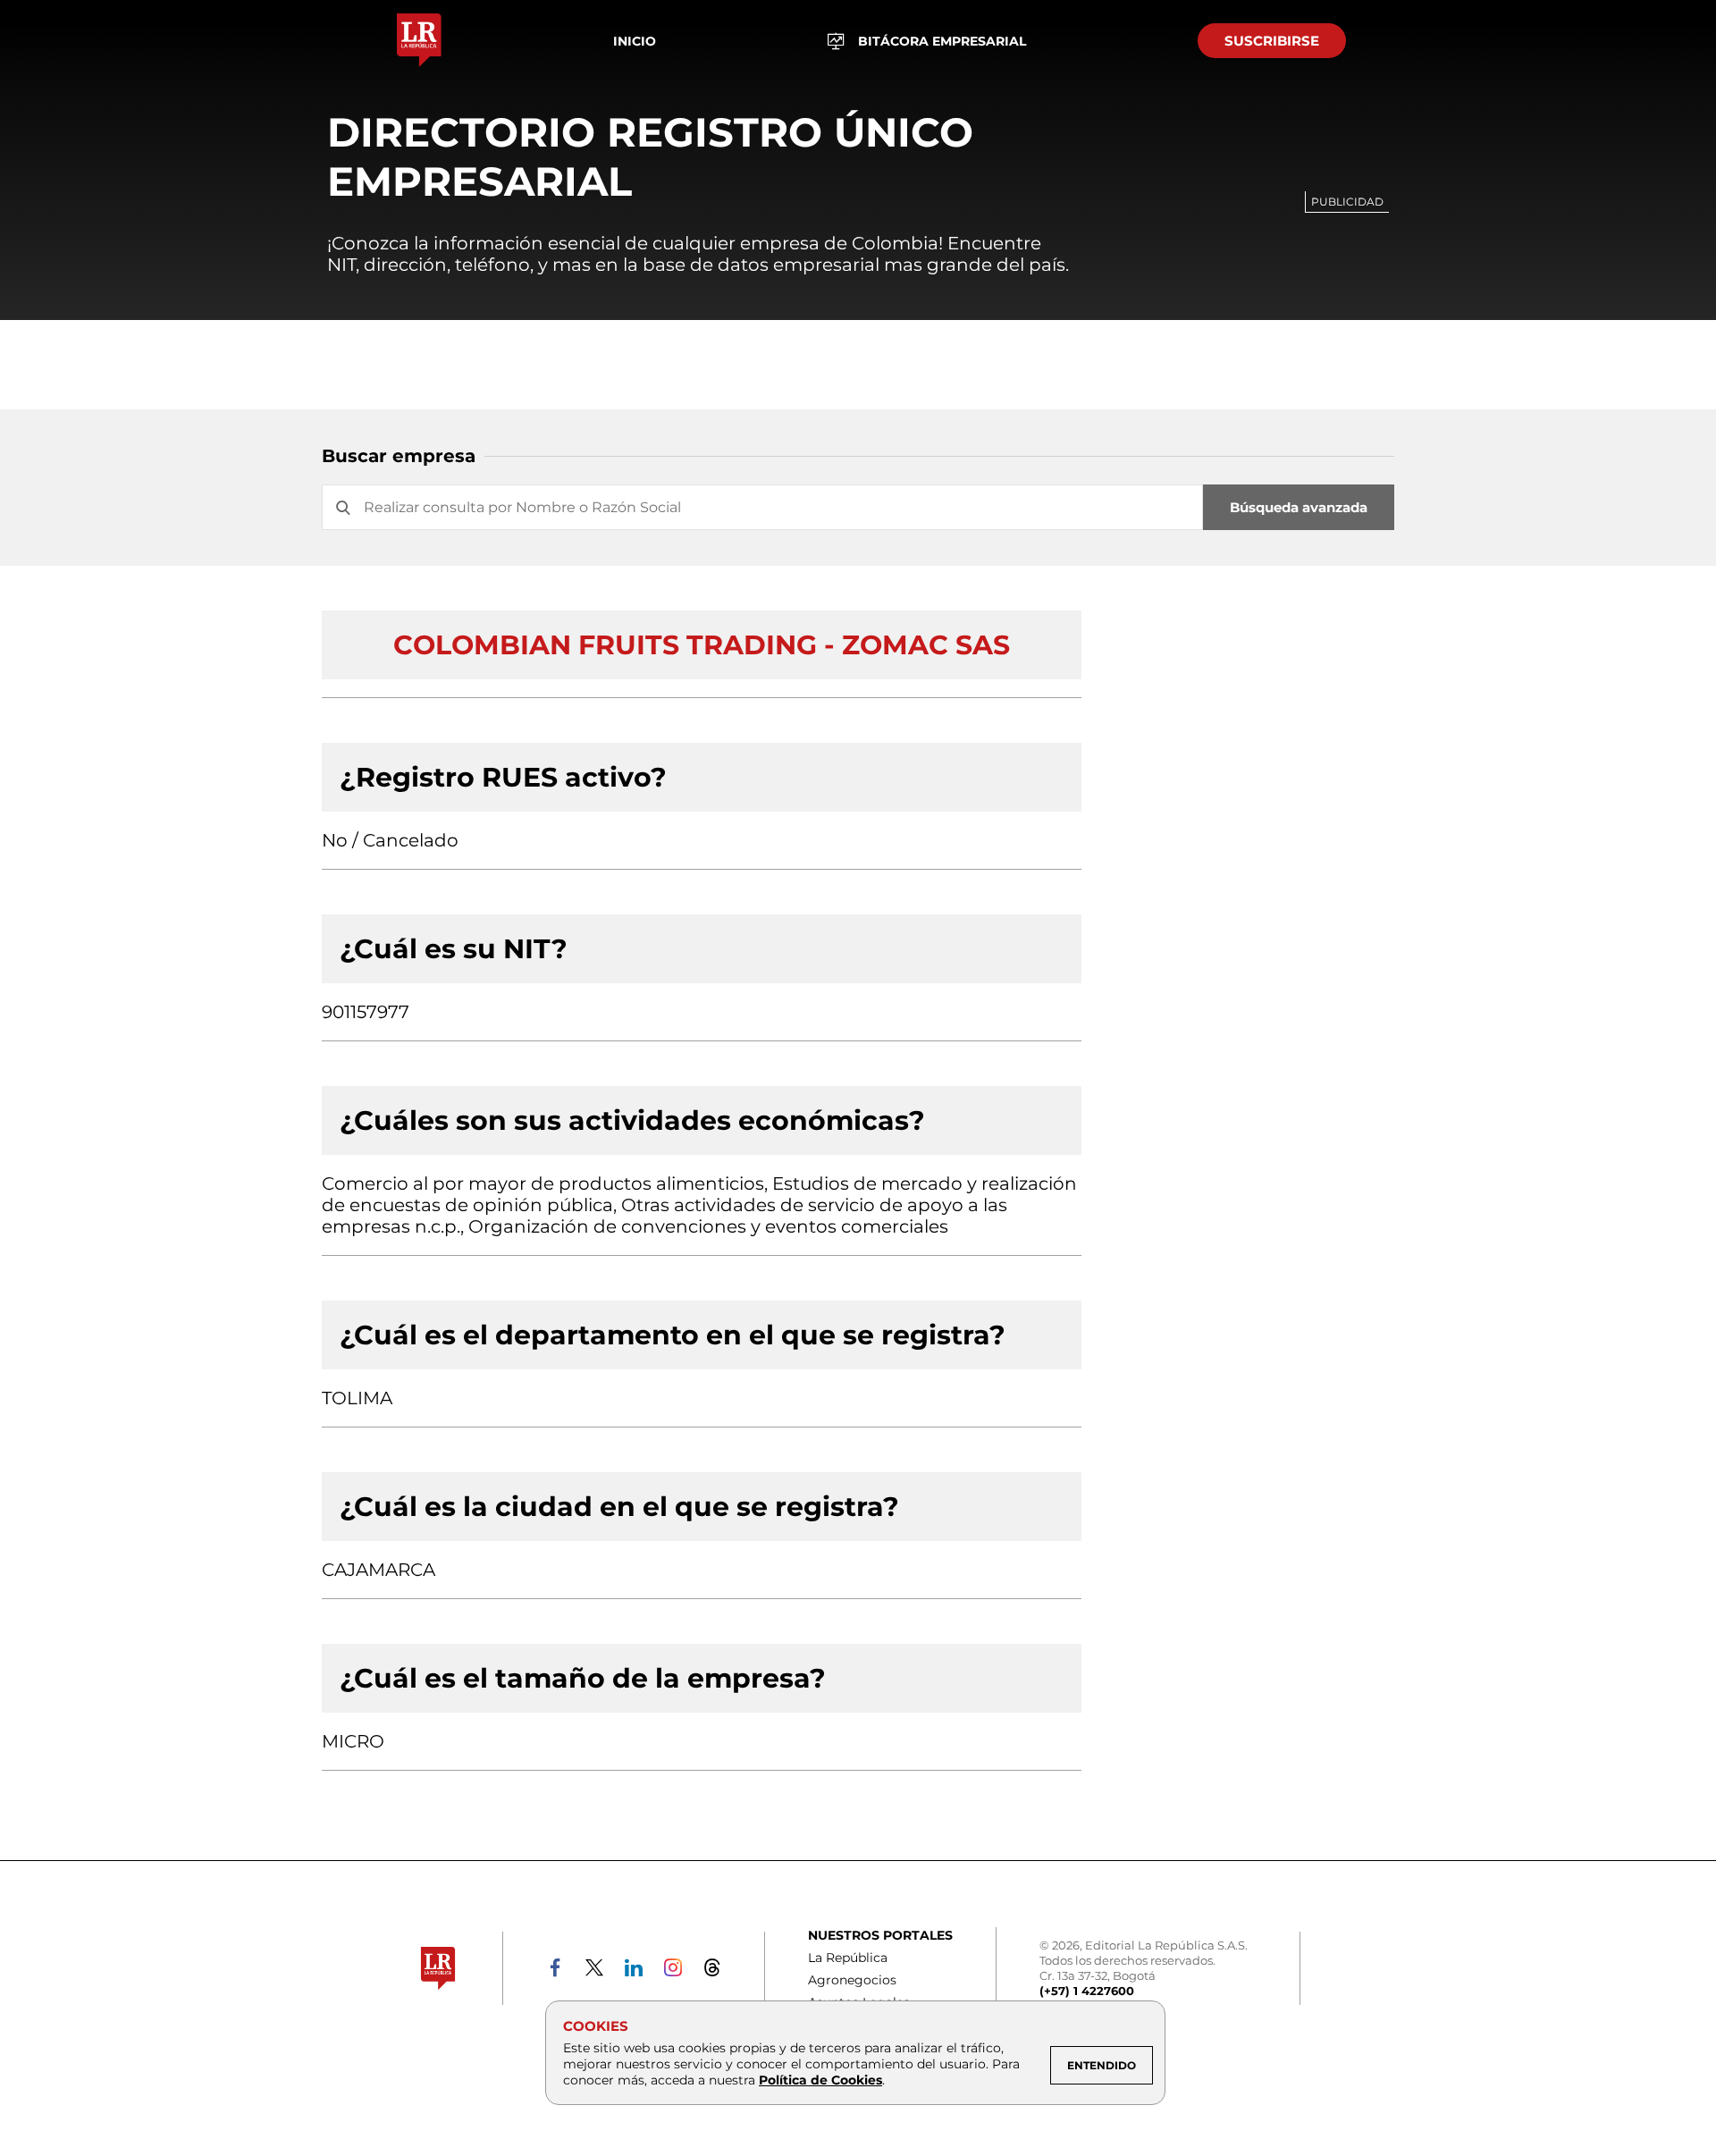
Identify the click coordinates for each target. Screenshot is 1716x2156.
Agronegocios (852, 1980)
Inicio (635, 41)
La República (848, 1958)
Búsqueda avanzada (1299, 507)
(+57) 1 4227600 (1087, 1991)
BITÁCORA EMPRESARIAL (942, 41)
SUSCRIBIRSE (1272, 41)
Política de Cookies (820, 2080)
